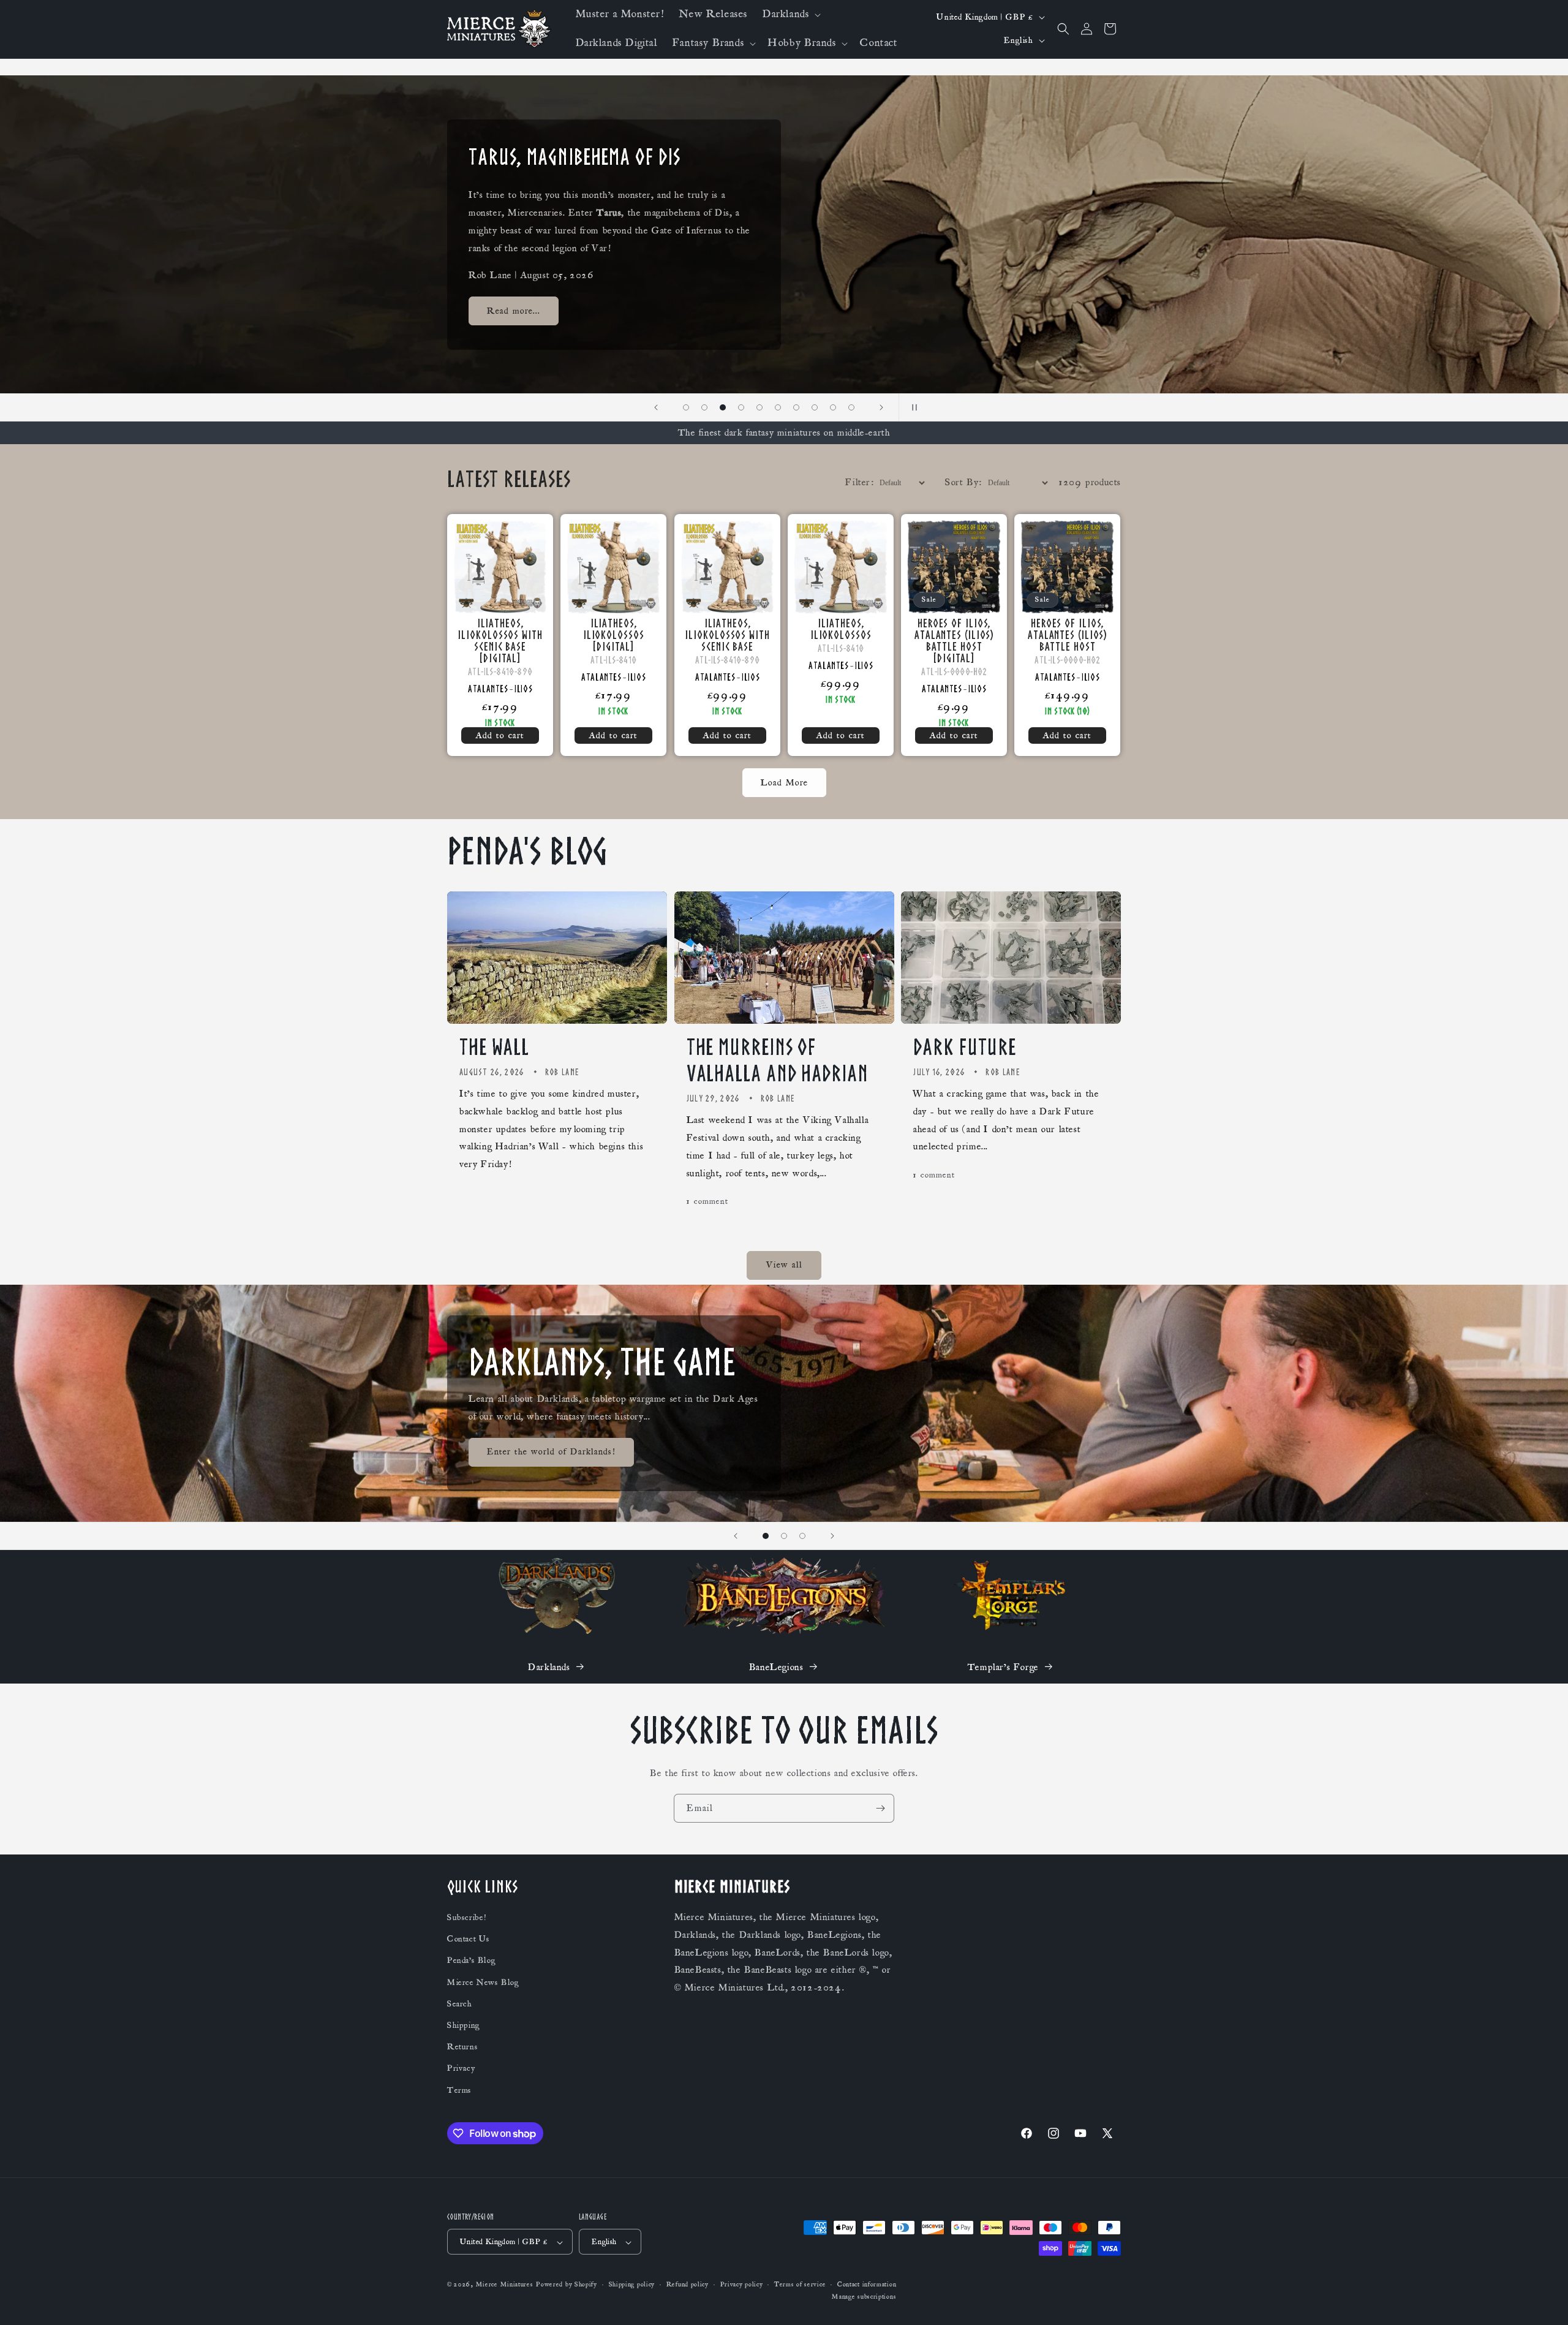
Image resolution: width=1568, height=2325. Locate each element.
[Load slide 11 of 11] (851, 407)
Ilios (523, 689)
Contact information (867, 2285)
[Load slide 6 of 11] (759, 407)
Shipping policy (632, 2285)
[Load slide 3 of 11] (704, 407)
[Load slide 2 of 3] (784, 1536)
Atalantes (488, 689)
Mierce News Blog (483, 1983)
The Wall (494, 1047)
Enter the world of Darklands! (551, 1452)
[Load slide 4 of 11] (723, 407)
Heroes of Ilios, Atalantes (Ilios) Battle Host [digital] (954, 641)
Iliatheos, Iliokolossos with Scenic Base (727, 635)
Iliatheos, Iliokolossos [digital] (614, 635)
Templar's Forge (1003, 1667)
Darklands (549, 1667)
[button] (790, 14)
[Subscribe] (880, 1808)
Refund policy (688, 2285)
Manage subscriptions (864, 2297)
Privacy (461, 2069)
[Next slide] (881, 407)
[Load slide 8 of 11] (796, 407)
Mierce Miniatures (505, 2285)
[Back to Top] (1543, 2300)
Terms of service (800, 2285)
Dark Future (965, 1047)
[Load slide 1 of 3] (766, 1536)
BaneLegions (776, 1667)
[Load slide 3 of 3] (802, 1536)
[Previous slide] (656, 407)
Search (460, 2004)
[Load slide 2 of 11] (686, 407)
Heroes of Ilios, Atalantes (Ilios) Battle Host (1067, 635)
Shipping (464, 2026)
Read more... (514, 310)
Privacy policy (742, 2285)
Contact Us (469, 1940)
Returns (462, 2047)
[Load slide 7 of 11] (778, 407)
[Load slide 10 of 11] (833, 407)
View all (784, 1265)
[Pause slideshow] (912, 407)
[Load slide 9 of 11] (815, 407)
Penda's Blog (471, 1961)
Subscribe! (467, 1918)
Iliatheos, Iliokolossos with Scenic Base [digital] (500, 641)
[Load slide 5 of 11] (741, 407)
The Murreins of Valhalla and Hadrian (778, 1060)
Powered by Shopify (567, 2285)
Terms (459, 2090)
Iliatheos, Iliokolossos (840, 629)
